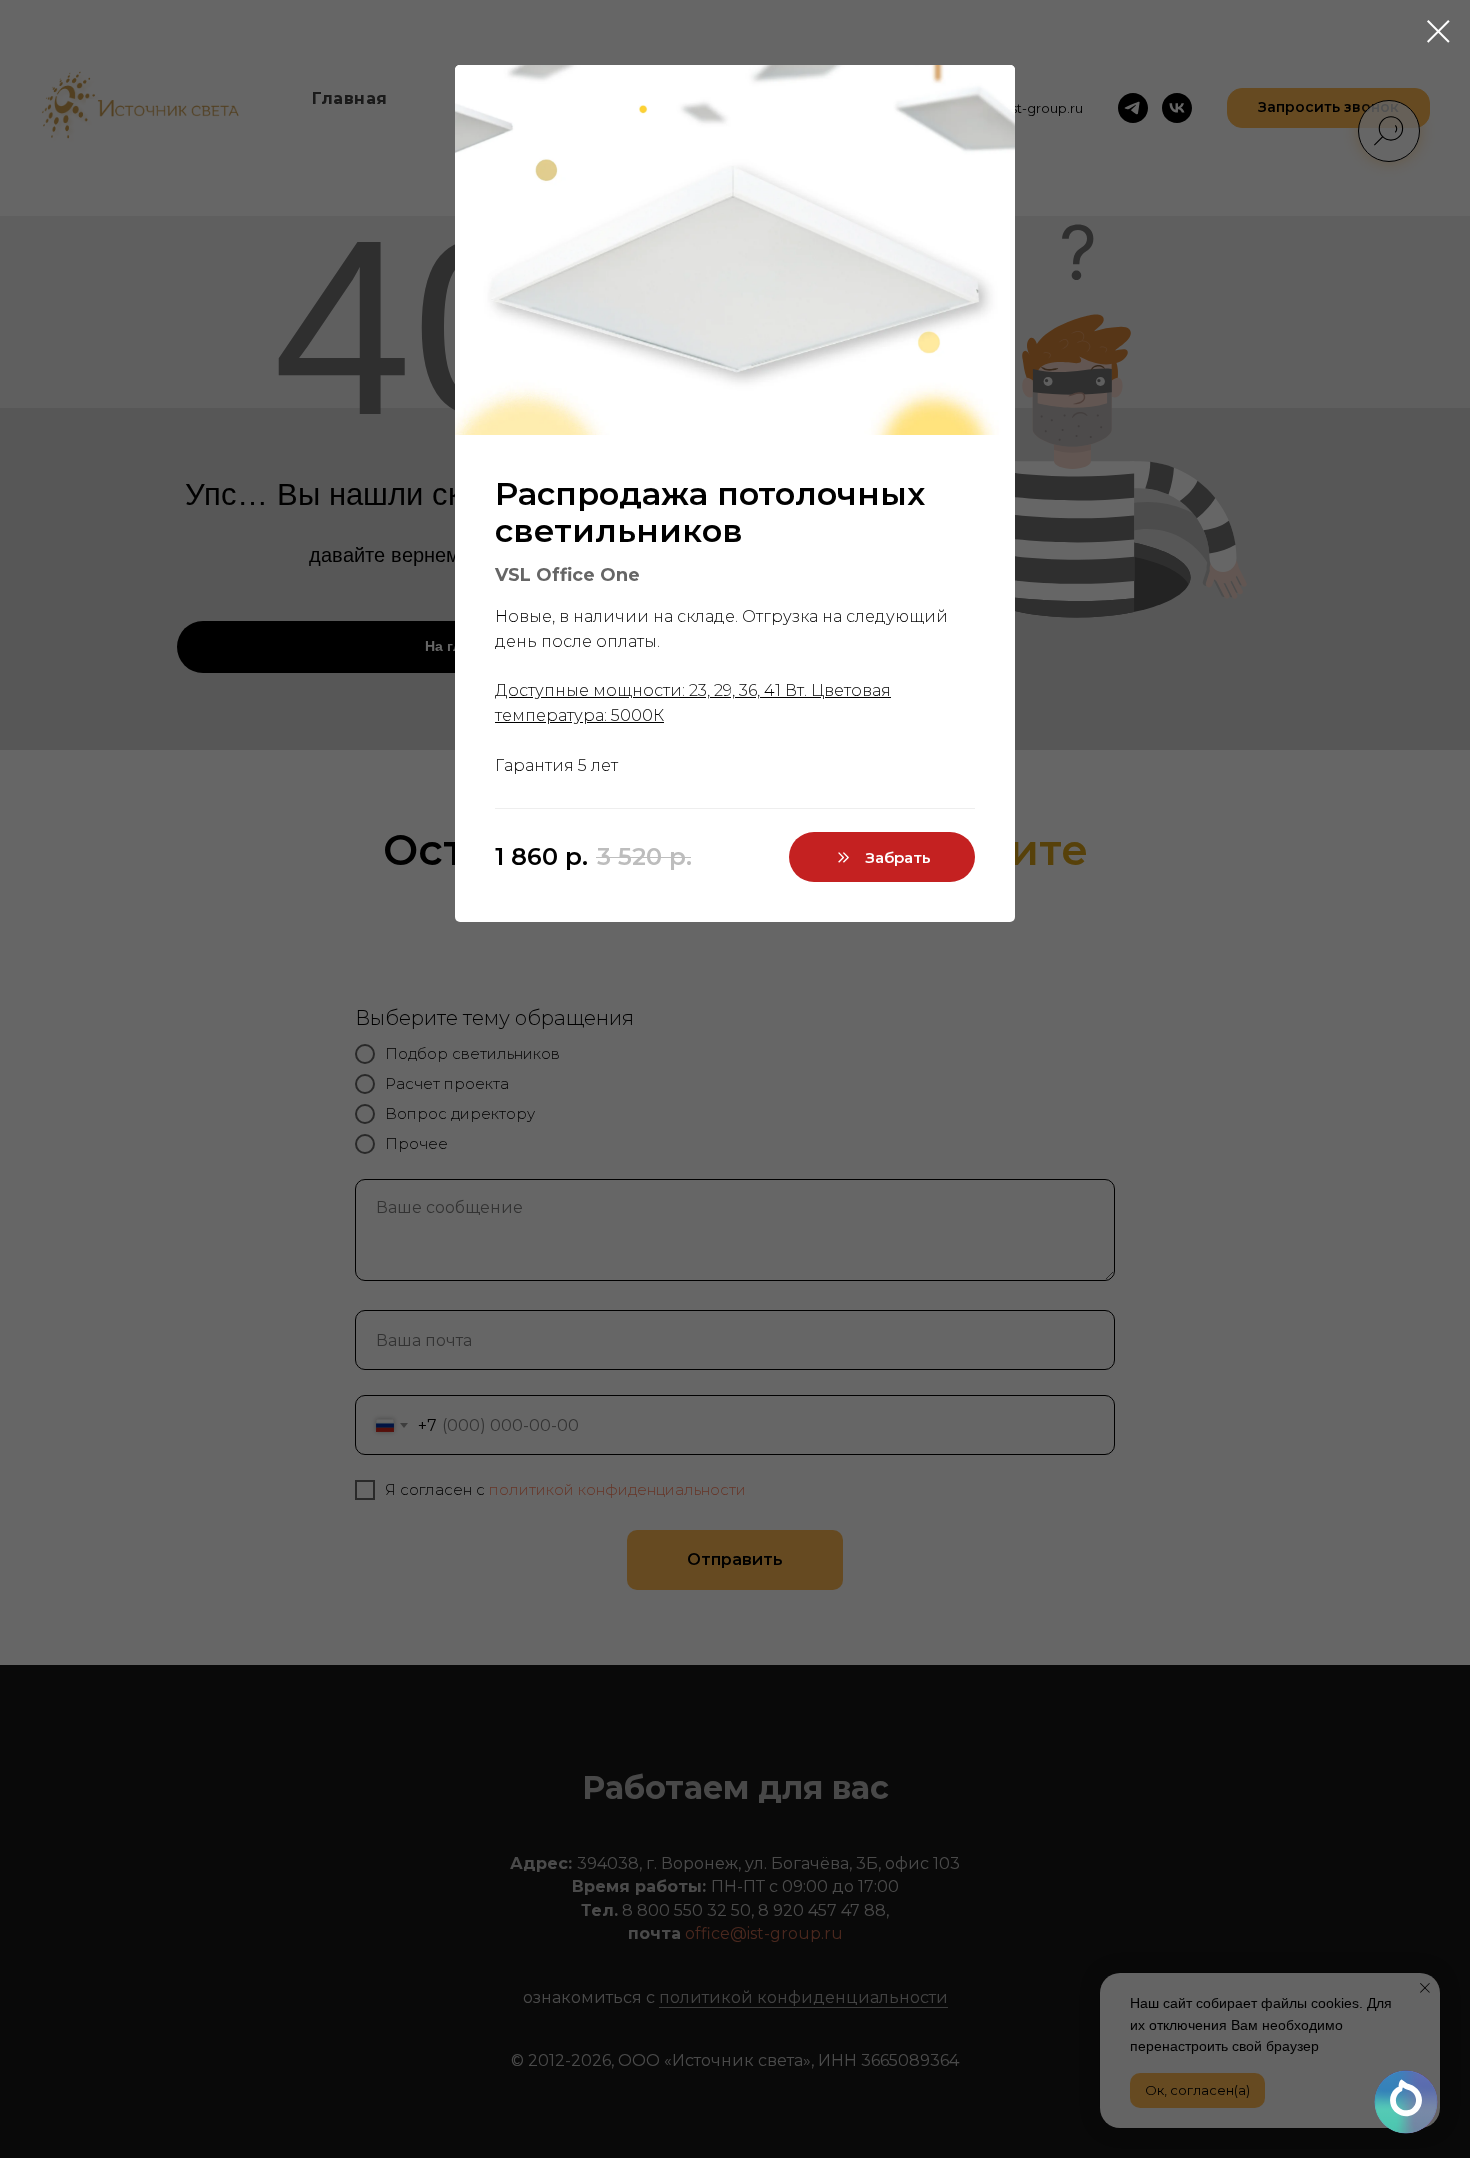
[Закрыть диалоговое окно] (1438, 31)
